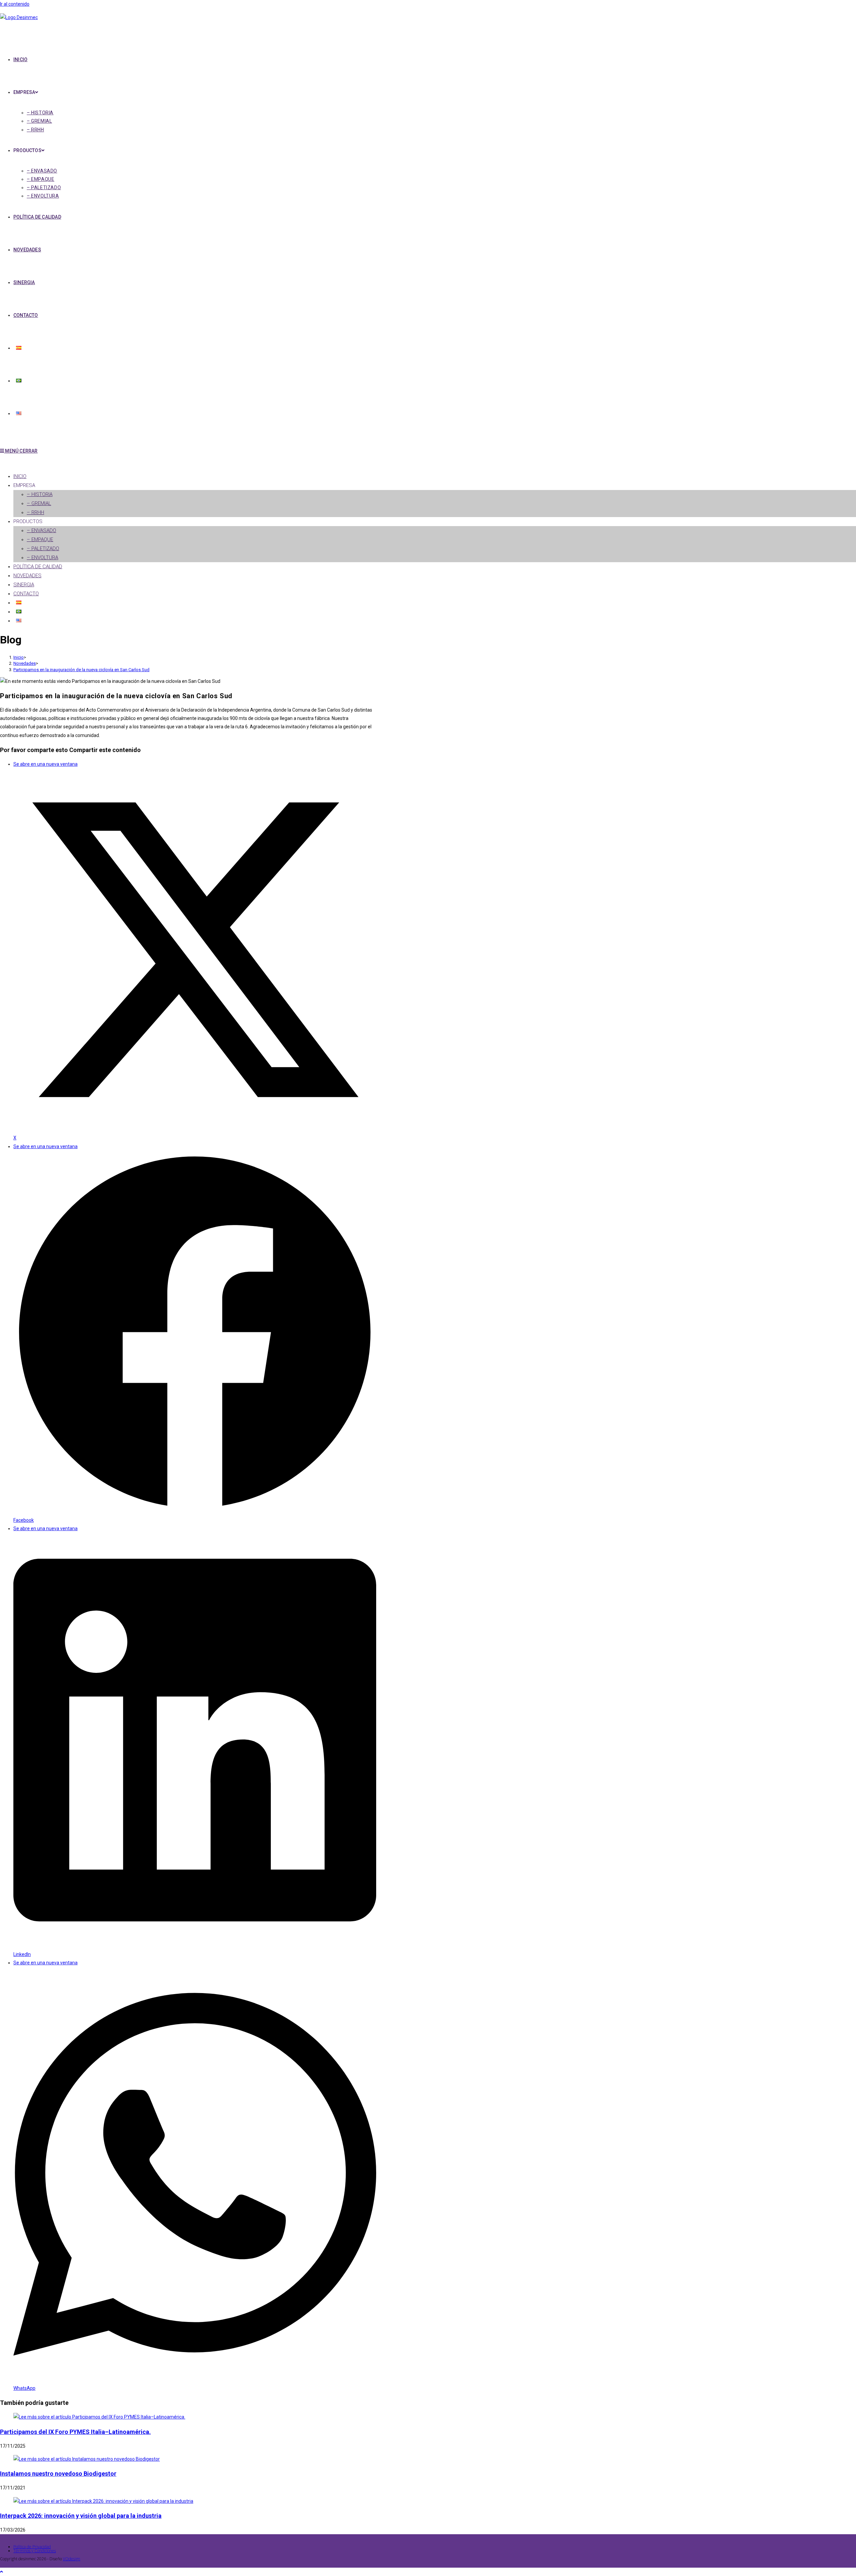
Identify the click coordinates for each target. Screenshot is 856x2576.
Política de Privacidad (32, 2547)
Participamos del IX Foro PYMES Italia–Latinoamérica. (75, 2432)
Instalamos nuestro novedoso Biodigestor (58, 2474)
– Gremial (39, 503)
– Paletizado (43, 548)
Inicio (20, 476)
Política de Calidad (38, 567)
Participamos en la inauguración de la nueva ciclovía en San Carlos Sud (81, 670)
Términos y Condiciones (35, 2551)
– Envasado (41, 530)
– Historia (40, 494)
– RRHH (35, 512)
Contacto (26, 594)
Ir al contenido (15, 4)
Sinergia (24, 585)
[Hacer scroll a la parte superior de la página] (2, 2572)
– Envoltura (42, 558)
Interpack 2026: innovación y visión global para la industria (81, 2516)
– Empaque (40, 539)
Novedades (27, 576)
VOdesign (72, 2559)
